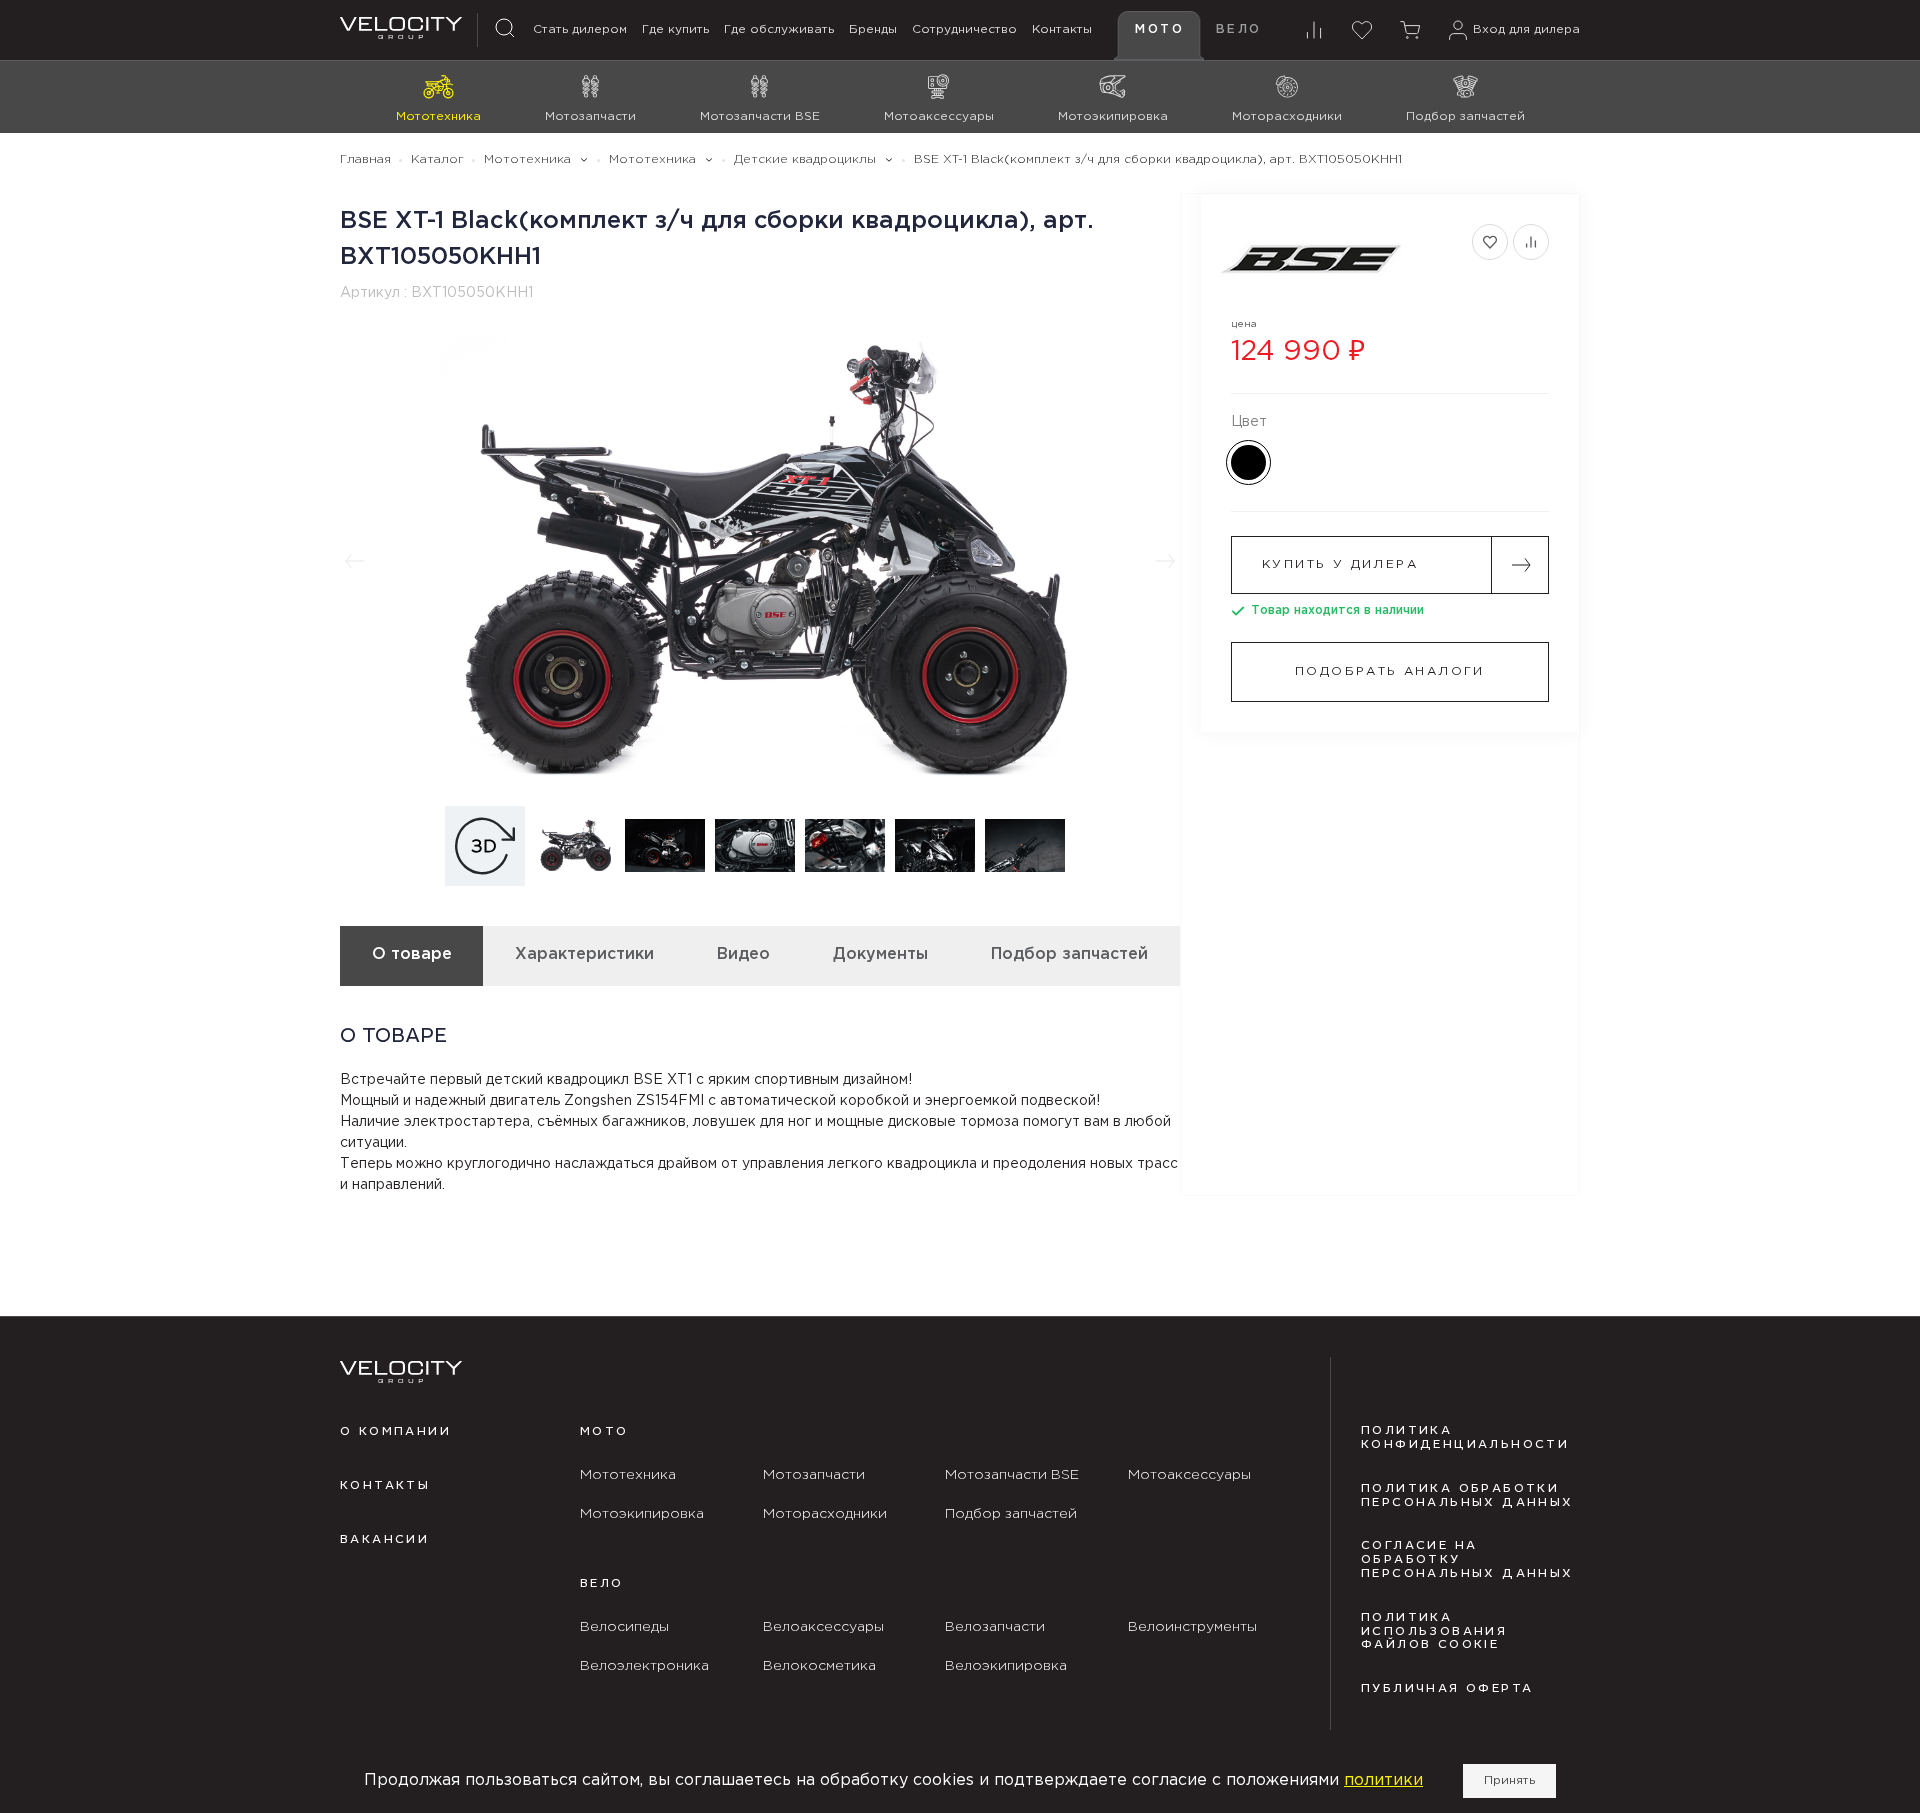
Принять (1509, 1780)
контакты (385, 1486)
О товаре (412, 954)
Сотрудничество (964, 29)
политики (1383, 1780)
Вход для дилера (1526, 29)
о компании (395, 1432)
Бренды (873, 29)
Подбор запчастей (1069, 954)
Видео (743, 954)
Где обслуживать (779, 29)
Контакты (1062, 29)
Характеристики (584, 954)
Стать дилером (580, 29)
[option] (760, 561)
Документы (880, 954)
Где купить (675, 29)
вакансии (384, 1540)
